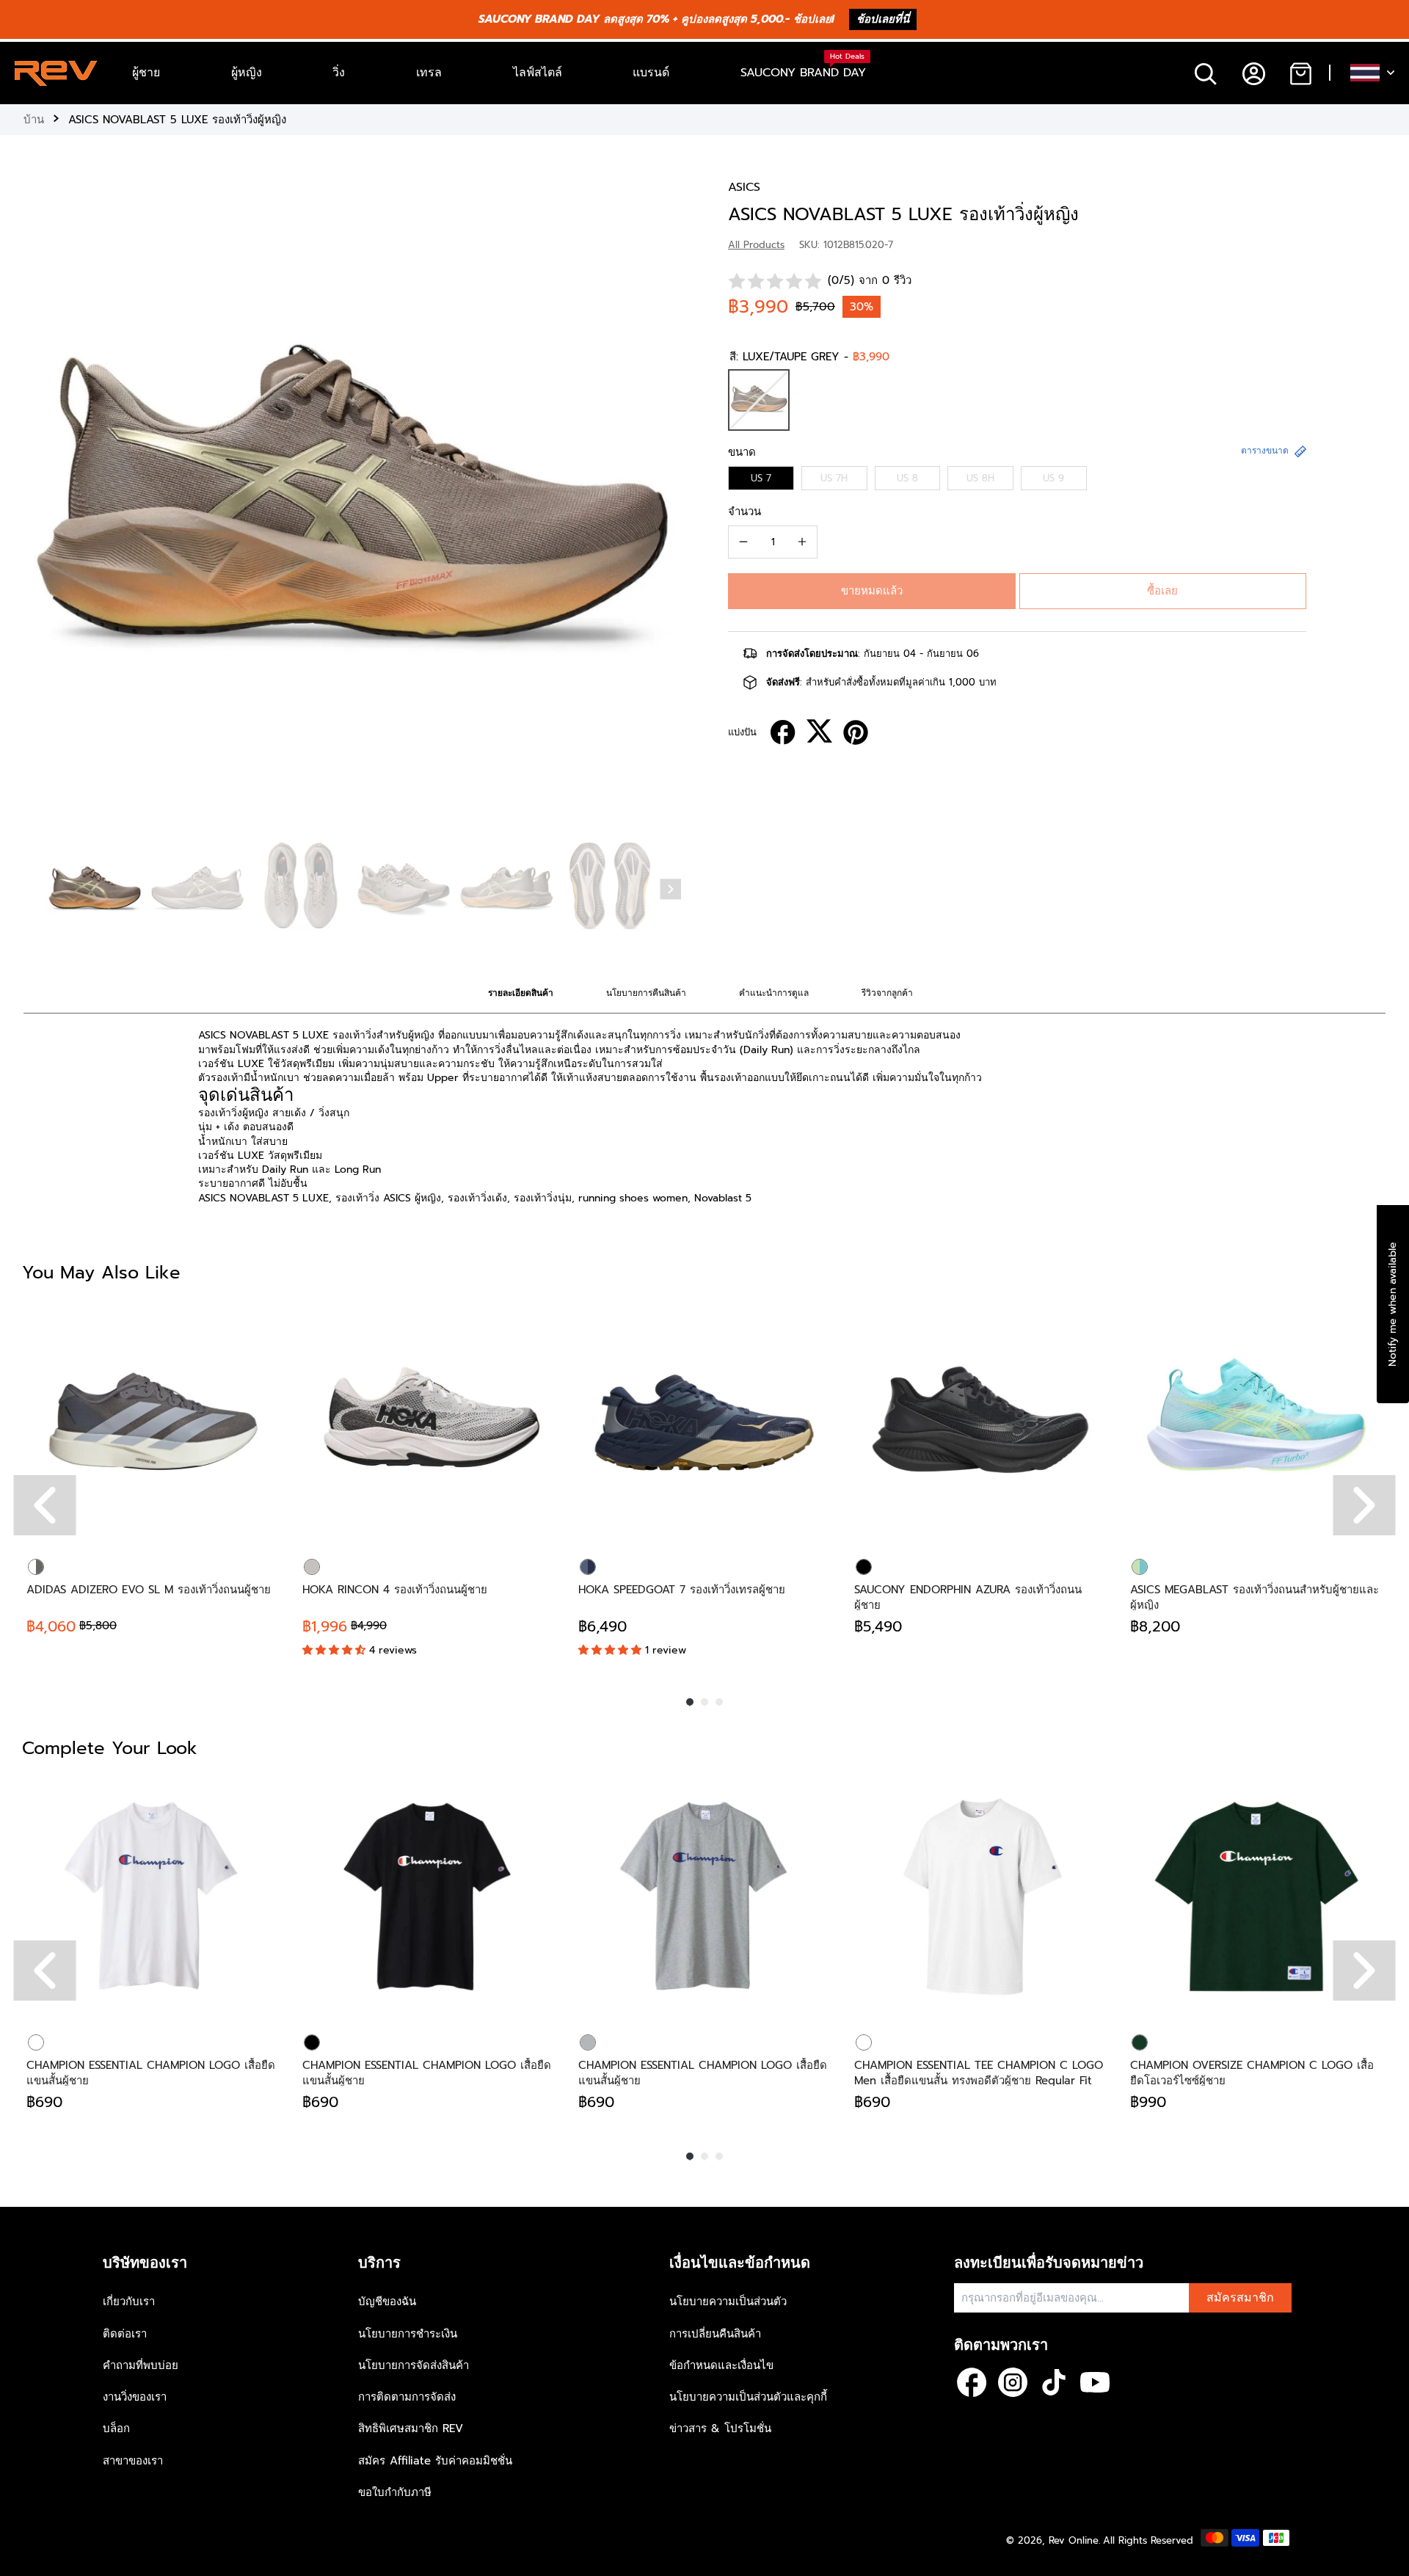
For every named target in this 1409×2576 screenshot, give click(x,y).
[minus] (743, 542)
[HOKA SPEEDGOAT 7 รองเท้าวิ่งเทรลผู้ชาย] (704, 1421)
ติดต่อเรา (125, 2334)
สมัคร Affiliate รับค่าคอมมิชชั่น (435, 2461)
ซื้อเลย (1162, 591)
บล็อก (116, 2428)
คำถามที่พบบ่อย (141, 2365)
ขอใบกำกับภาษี (395, 2492)
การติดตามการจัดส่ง (407, 2397)
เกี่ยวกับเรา (129, 2302)
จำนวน (744, 512)
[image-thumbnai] (95, 890)
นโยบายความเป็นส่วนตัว (728, 2302)
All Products (756, 245)
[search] (1205, 73)
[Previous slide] (38, 505)
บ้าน (34, 120)
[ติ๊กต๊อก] (1054, 2382)
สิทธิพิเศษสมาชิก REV (411, 2428)
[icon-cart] (1300, 73)
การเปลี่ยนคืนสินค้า (715, 2334)
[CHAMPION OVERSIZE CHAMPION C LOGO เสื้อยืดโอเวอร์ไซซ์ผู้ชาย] (1256, 1896)
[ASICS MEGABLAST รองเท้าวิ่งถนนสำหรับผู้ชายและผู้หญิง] (1256, 1421)
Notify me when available (1392, 1304)
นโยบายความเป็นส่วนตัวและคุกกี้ (748, 2397)
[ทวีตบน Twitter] (819, 731)
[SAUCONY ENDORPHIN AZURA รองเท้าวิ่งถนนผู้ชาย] (980, 1421)
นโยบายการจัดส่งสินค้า (414, 2365)
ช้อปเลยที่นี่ (883, 19)
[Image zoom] (352, 508)
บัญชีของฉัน (387, 2302)
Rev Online (1074, 2540)
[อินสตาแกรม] (1013, 2382)
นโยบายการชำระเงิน (408, 2334)
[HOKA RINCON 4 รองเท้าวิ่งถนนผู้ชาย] (429, 1421)
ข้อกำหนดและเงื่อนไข (721, 2365)
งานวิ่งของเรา (135, 2397)
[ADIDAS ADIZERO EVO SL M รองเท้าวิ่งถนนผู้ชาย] (153, 1421)
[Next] (1365, 1505)
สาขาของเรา (133, 2461)
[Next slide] (671, 889)
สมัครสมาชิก (1240, 2298)
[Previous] (45, 1505)
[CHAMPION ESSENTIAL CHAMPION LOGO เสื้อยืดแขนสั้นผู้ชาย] (153, 1896)
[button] (872, 591)
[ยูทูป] (1095, 2382)
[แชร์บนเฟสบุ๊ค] (783, 732)
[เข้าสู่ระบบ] (1253, 73)
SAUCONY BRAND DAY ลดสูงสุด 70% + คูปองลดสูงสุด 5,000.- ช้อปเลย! (656, 19)
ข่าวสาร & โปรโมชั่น (720, 2428)
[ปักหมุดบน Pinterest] (856, 732)
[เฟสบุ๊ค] (972, 2382)
